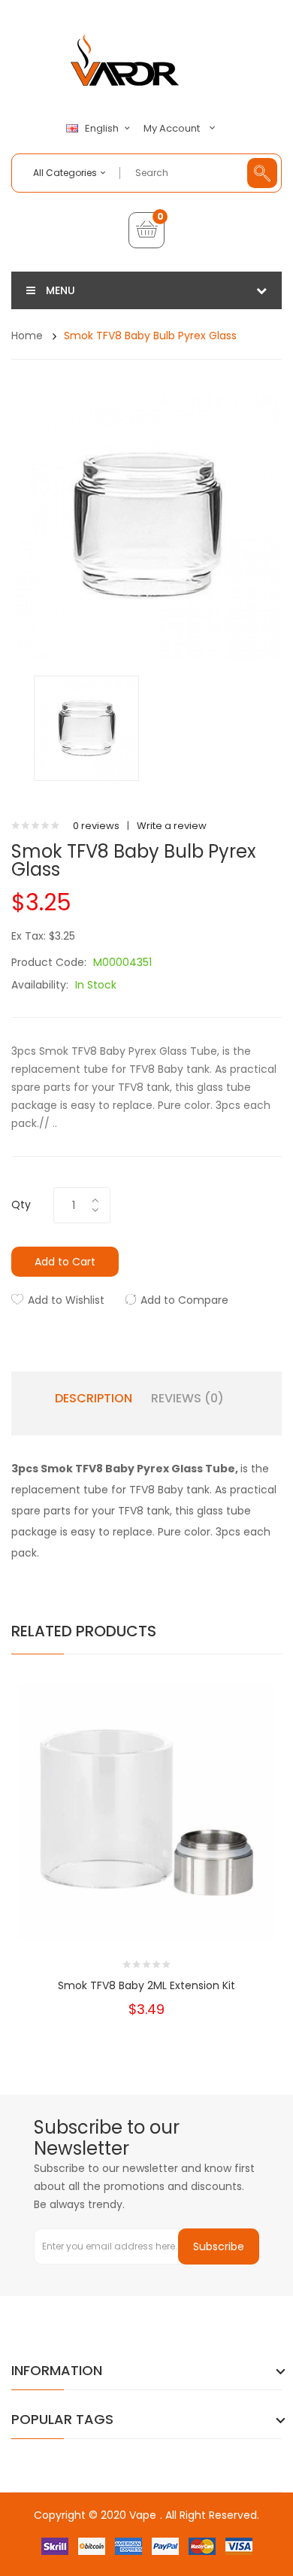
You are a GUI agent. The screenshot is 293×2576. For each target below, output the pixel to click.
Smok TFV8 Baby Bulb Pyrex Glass (150, 336)
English (103, 129)
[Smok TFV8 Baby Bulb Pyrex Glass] (86, 728)
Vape (143, 2515)
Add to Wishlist (66, 1300)
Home (27, 336)
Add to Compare (184, 1300)
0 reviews (96, 826)
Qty (21, 1204)
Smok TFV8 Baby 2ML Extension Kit (146, 1985)
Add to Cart (65, 1262)
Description (94, 1399)
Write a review (172, 826)
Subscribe (219, 2246)
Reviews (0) (187, 1399)
